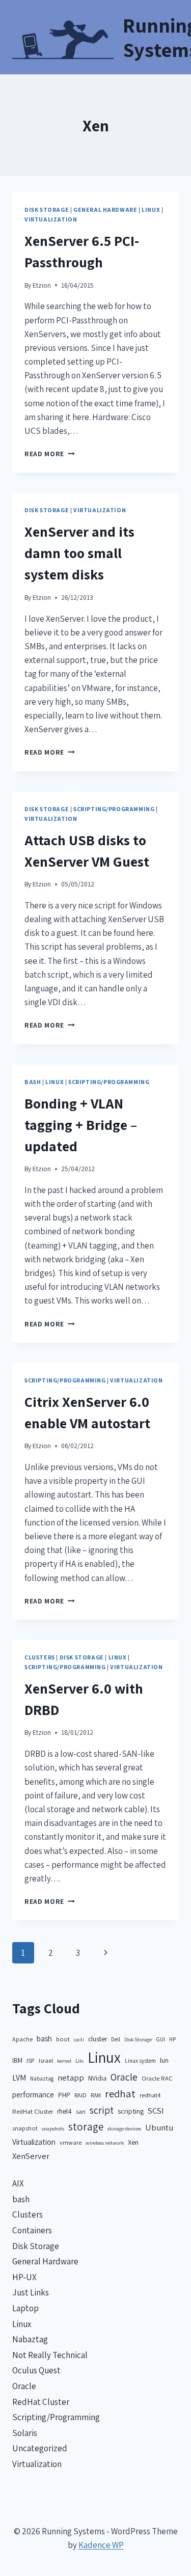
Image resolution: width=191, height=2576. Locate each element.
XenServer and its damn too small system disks (79, 553)
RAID (80, 2095)
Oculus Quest (36, 2370)
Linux (151, 210)
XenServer (31, 2156)
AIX (18, 2183)
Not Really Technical (50, 2355)
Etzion (42, 285)
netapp (71, 2078)
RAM (96, 2095)
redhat (120, 2094)
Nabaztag (42, 2078)
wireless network (105, 2143)
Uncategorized (40, 2448)
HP (172, 2039)
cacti (79, 2039)
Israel (46, 2060)
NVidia (97, 2078)
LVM (19, 2078)
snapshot (25, 2128)
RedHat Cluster (33, 2111)
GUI (160, 2039)
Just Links (31, 2292)
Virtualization (51, 219)
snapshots (53, 2128)
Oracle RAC (157, 2078)
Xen (133, 2142)
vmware (71, 2142)
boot (63, 2039)
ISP (31, 2060)
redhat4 (150, 2095)
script (102, 2110)
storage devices (124, 2128)
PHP (64, 2095)
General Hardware (105, 210)
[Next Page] (106, 1953)
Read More (50, 454)
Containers (32, 2230)
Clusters (40, 1657)
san (81, 2111)
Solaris (25, 2433)
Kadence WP (101, 2545)
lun (164, 2060)
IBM (17, 2060)
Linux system (140, 2060)
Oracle (124, 2077)
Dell (116, 2039)
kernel (64, 2061)
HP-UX (24, 2277)
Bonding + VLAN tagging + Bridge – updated (81, 1125)
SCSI (156, 2111)
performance (33, 2095)
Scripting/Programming (114, 809)
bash (33, 1082)
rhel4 (64, 2111)
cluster (98, 2039)
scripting (131, 2111)
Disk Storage (47, 210)
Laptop (25, 2308)
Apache (22, 2039)
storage (86, 2127)
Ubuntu (159, 2127)
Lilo (79, 2061)
